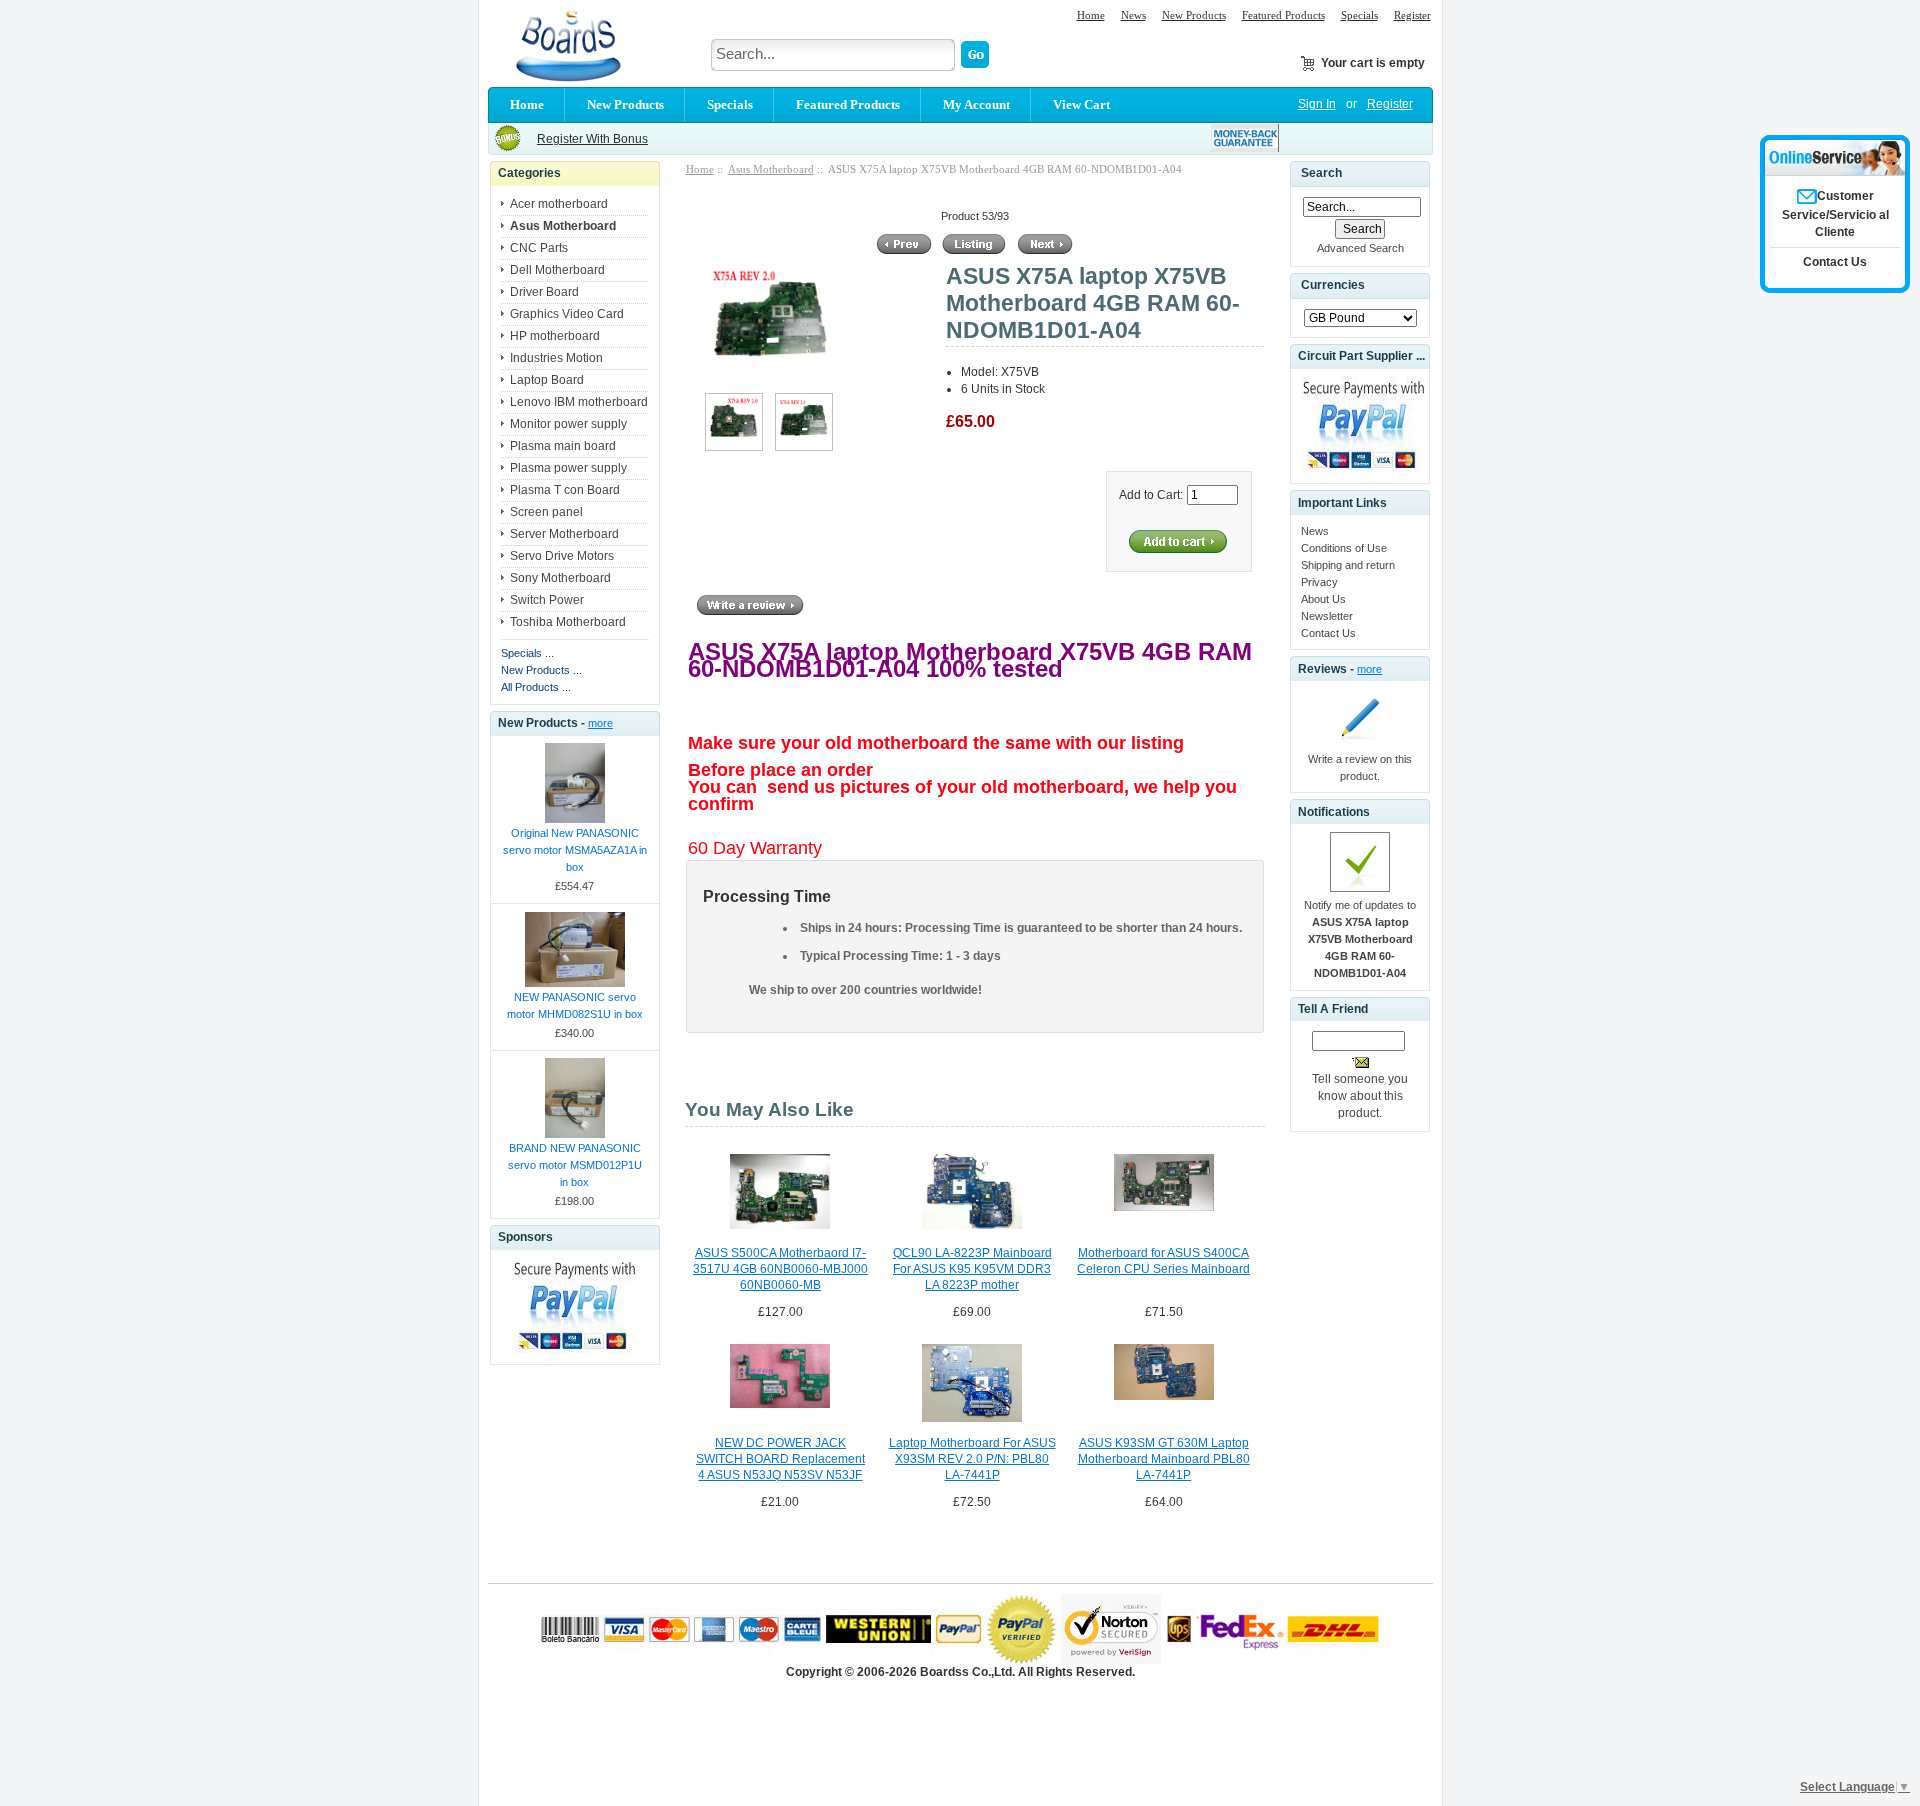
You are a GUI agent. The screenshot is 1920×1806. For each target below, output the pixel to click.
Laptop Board (547, 380)
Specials (1359, 15)
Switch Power (547, 600)
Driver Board (544, 292)
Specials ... (527, 653)
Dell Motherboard (557, 270)
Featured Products (1283, 15)
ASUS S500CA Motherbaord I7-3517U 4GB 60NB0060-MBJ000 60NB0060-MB (780, 1269)
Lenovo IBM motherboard (579, 402)
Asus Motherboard (771, 169)
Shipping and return (1348, 565)
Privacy (1319, 582)
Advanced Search (1360, 248)
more (600, 723)
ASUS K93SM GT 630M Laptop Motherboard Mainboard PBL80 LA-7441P (1164, 1459)
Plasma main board (563, 446)
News (1133, 15)
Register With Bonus (592, 139)
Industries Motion (556, 358)
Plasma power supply (568, 468)
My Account (976, 104)
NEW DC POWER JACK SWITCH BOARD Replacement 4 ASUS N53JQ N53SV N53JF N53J (780, 1460)
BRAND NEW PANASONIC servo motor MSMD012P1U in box (575, 1165)
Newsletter (1327, 616)
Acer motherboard (559, 204)
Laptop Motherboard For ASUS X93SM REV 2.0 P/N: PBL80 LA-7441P (972, 1459)
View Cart (1081, 104)
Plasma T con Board (565, 490)
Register (1412, 15)
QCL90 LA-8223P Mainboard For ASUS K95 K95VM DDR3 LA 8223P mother (972, 1269)
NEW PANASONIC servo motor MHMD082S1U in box (575, 1005)
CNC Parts (539, 248)
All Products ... (536, 687)
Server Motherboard (564, 534)
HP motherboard (555, 336)
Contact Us (1328, 633)
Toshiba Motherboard (568, 622)
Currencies (1333, 286)
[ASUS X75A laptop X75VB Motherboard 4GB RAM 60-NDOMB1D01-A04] (734, 447)
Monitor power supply (568, 424)
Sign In (1317, 104)
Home (1091, 15)
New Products (1194, 15)
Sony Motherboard (560, 578)
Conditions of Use (1344, 548)
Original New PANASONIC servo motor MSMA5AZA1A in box (575, 850)
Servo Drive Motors (562, 556)
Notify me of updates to (1360, 939)
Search (1321, 173)
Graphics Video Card (567, 314)
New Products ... (541, 670)
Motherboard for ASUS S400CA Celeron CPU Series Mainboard (1163, 1261)
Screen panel (546, 512)
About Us (1323, 599)
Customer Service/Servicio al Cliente (1835, 214)
